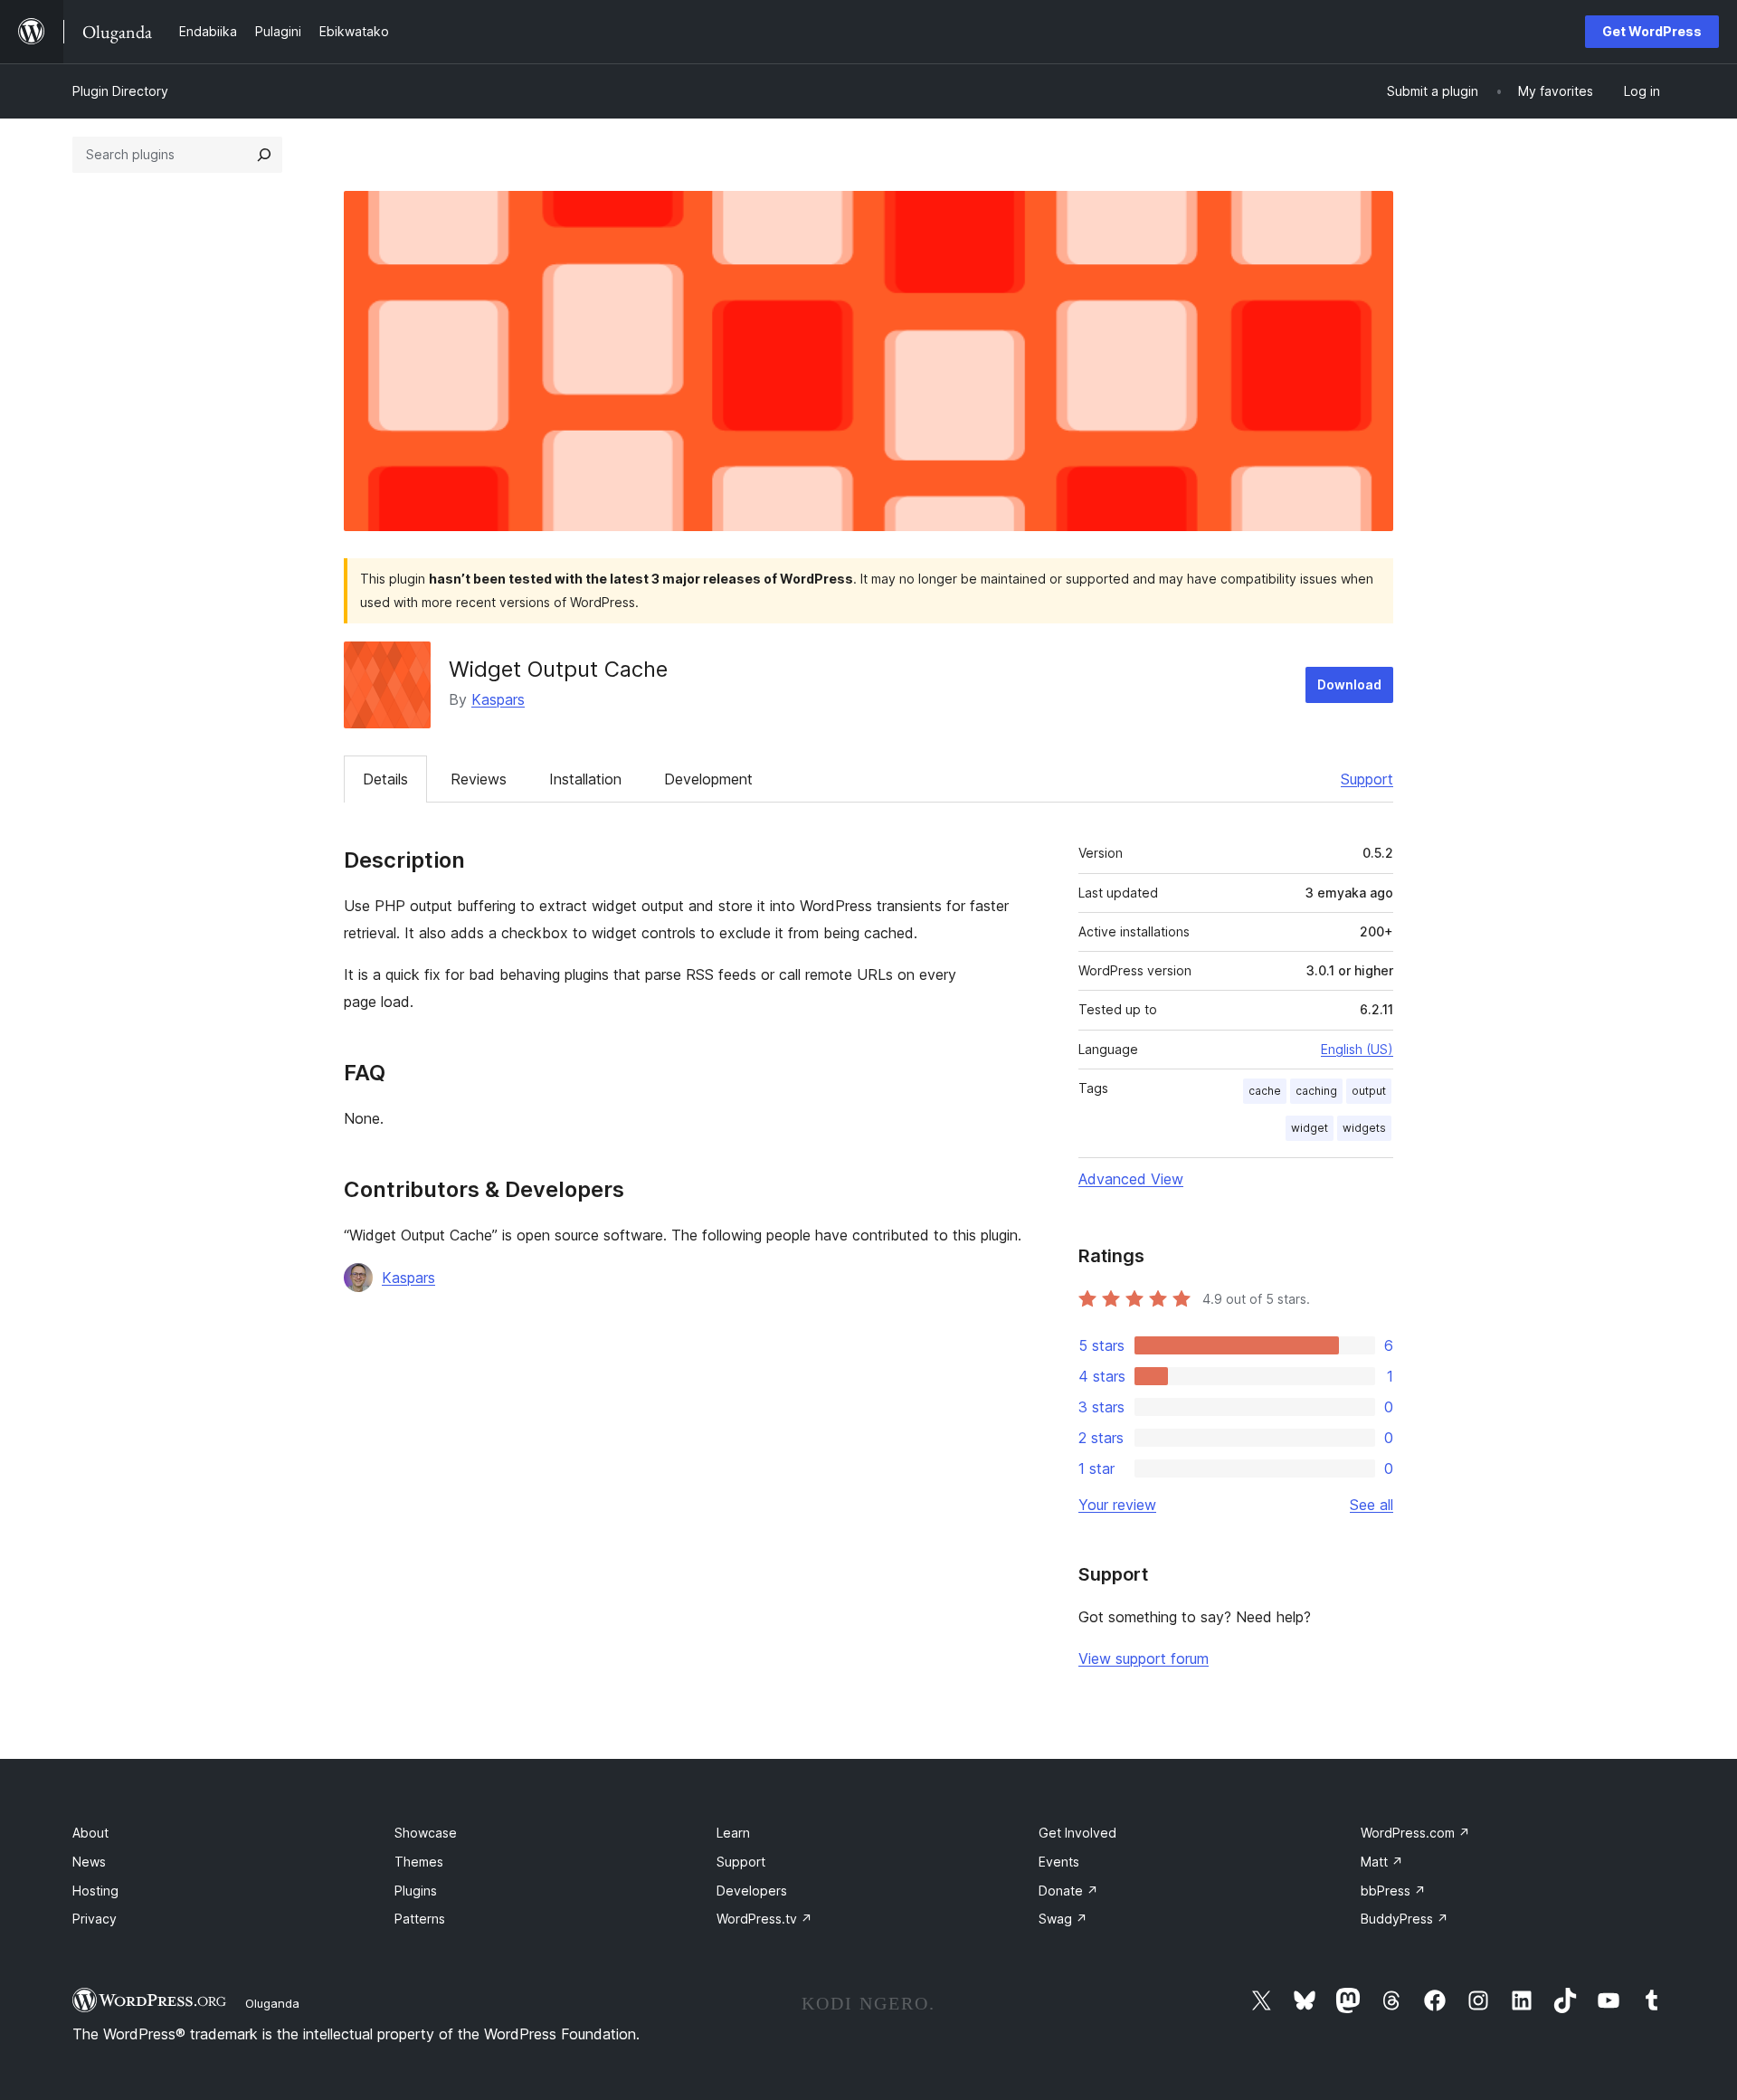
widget (1310, 1128)
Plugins (416, 1891)
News (89, 1862)
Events (1059, 1862)
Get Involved (1077, 1833)
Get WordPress (1652, 31)
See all (1372, 1505)
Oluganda (272, 2003)
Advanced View (1131, 1179)
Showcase (426, 1833)
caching (1316, 1091)
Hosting (95, 1891)
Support (1367, 779)
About (90, 1833)
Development (708, 779)
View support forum (1144, 1658)
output (1369, 1091)
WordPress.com (1415, 1833)
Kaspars (498, 699)
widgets (1364, 1128)
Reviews (479, 779)
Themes (419, 1862)
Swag (1063, 1919)
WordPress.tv (764, 1919)
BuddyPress (1405, 1919)
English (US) (1357, 1049)
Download (1349, 684)
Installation (585, 779)
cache (1265, 1091)
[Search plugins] (264, 155)
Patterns (420, 1919)
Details (385, 779)
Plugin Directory (120, 91)
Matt (1382, 1862)
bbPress (1393, 1891)
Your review (1117, 1505)
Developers (752, 1891)
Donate (1068, 1891)
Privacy (95, 1919)
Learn (733, 1833)
